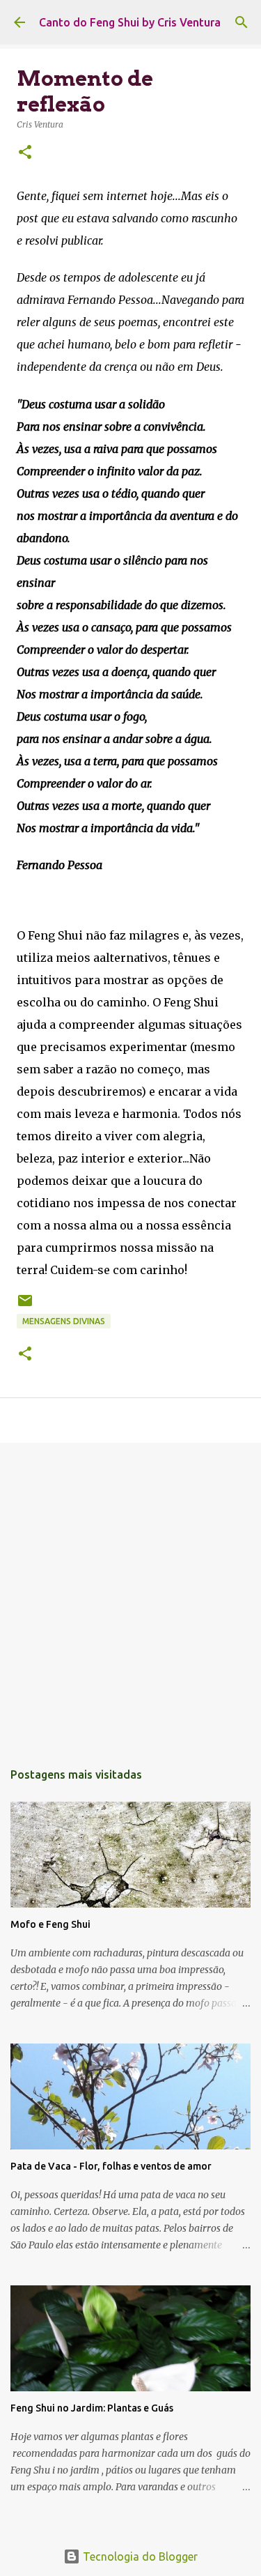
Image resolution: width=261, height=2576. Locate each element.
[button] (25, 153)
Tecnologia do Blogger (139, 2556)
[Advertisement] (130, 1594)
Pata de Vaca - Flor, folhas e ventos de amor (111, 2166)
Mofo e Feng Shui (50, 1924)
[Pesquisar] (242, 22)
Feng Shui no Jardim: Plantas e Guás (92, 2408)
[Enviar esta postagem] (25, 1306)
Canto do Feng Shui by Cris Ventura (130, 22)
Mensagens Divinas (64, 1321)
